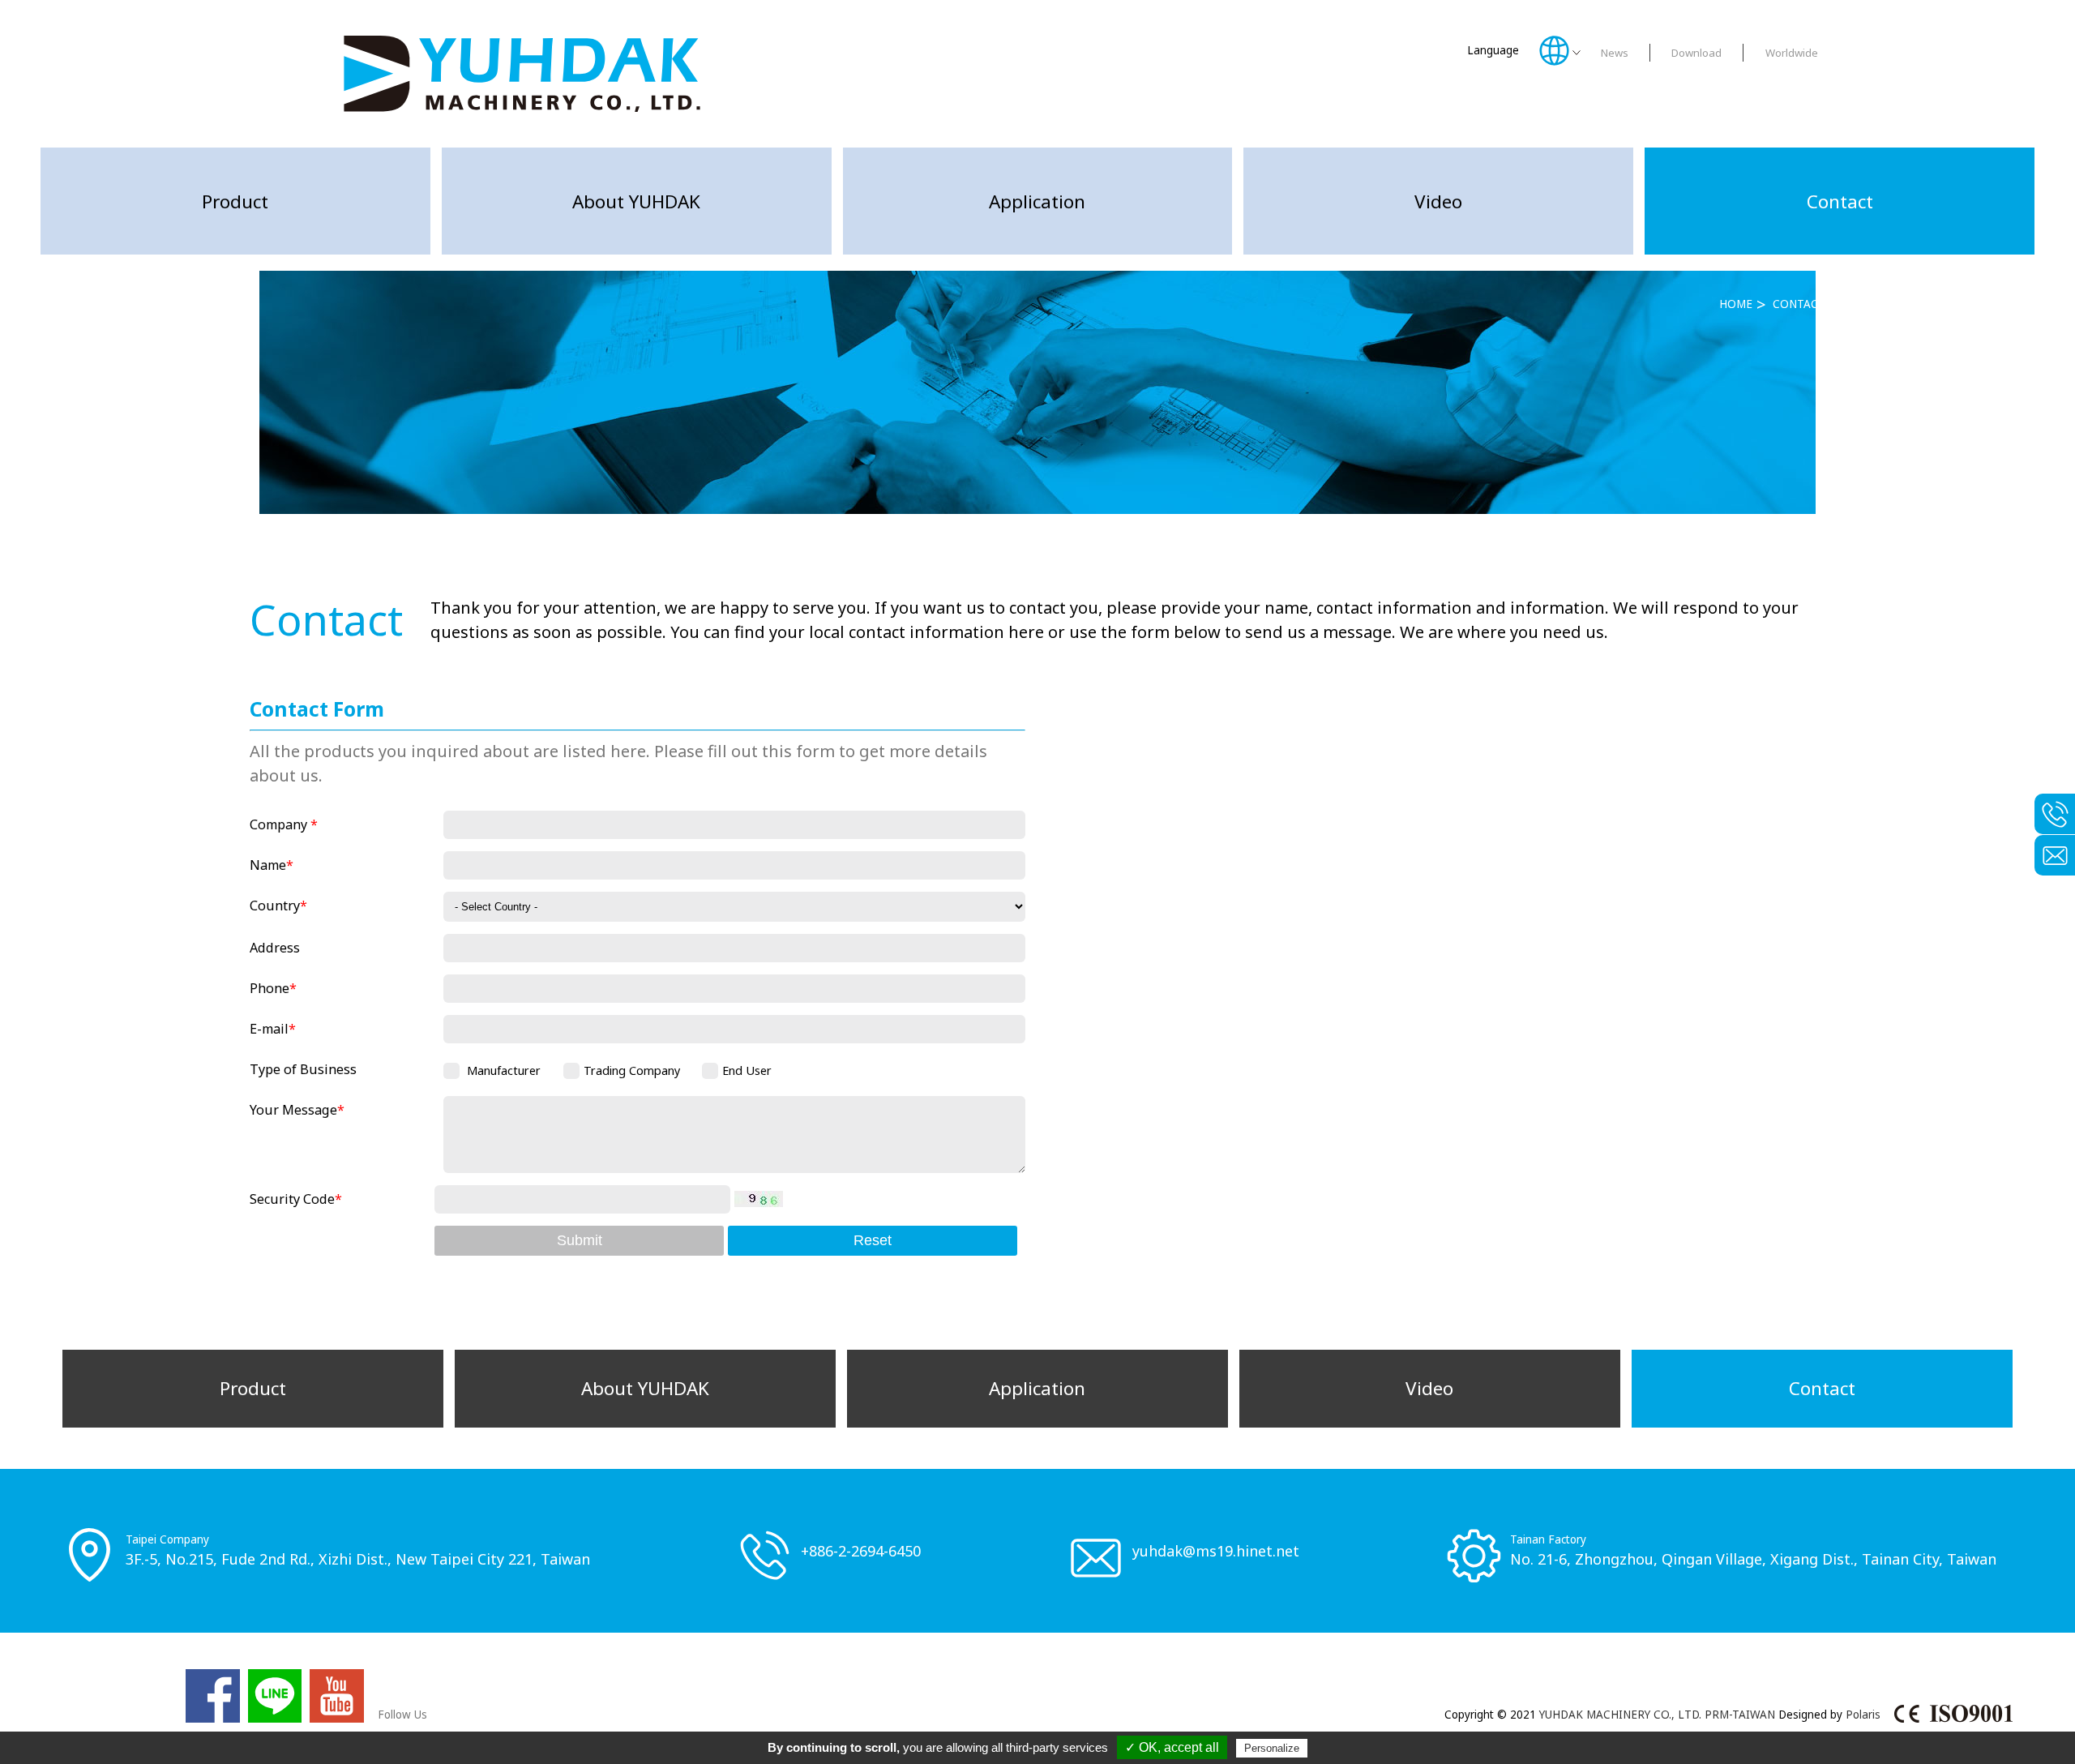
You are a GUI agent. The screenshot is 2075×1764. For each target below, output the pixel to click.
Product (235, 201)
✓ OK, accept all (1172, 1747)
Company (284, 824)
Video (1438, 201)
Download (1696, 53)
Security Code (296, 1199)
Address (275, 948)
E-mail (273, 1029)
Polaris (1863, 1715)
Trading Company (632, 1070)
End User (747, 1070)
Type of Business (303, 1069)
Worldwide (1792, 53)
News (1615, 53)
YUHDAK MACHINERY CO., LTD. (1620, 1715)
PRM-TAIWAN (1740, 1715)
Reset (873, 1240)
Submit (580, 1240)
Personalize (1272, 1748)
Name (272, 865)
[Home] (522, 73)
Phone (273, 988)
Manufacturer (504, 1070)
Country (278, 906)
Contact (1840, 201)
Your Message (297, 1110)
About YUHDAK (636, 201)
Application (1037, 201)
